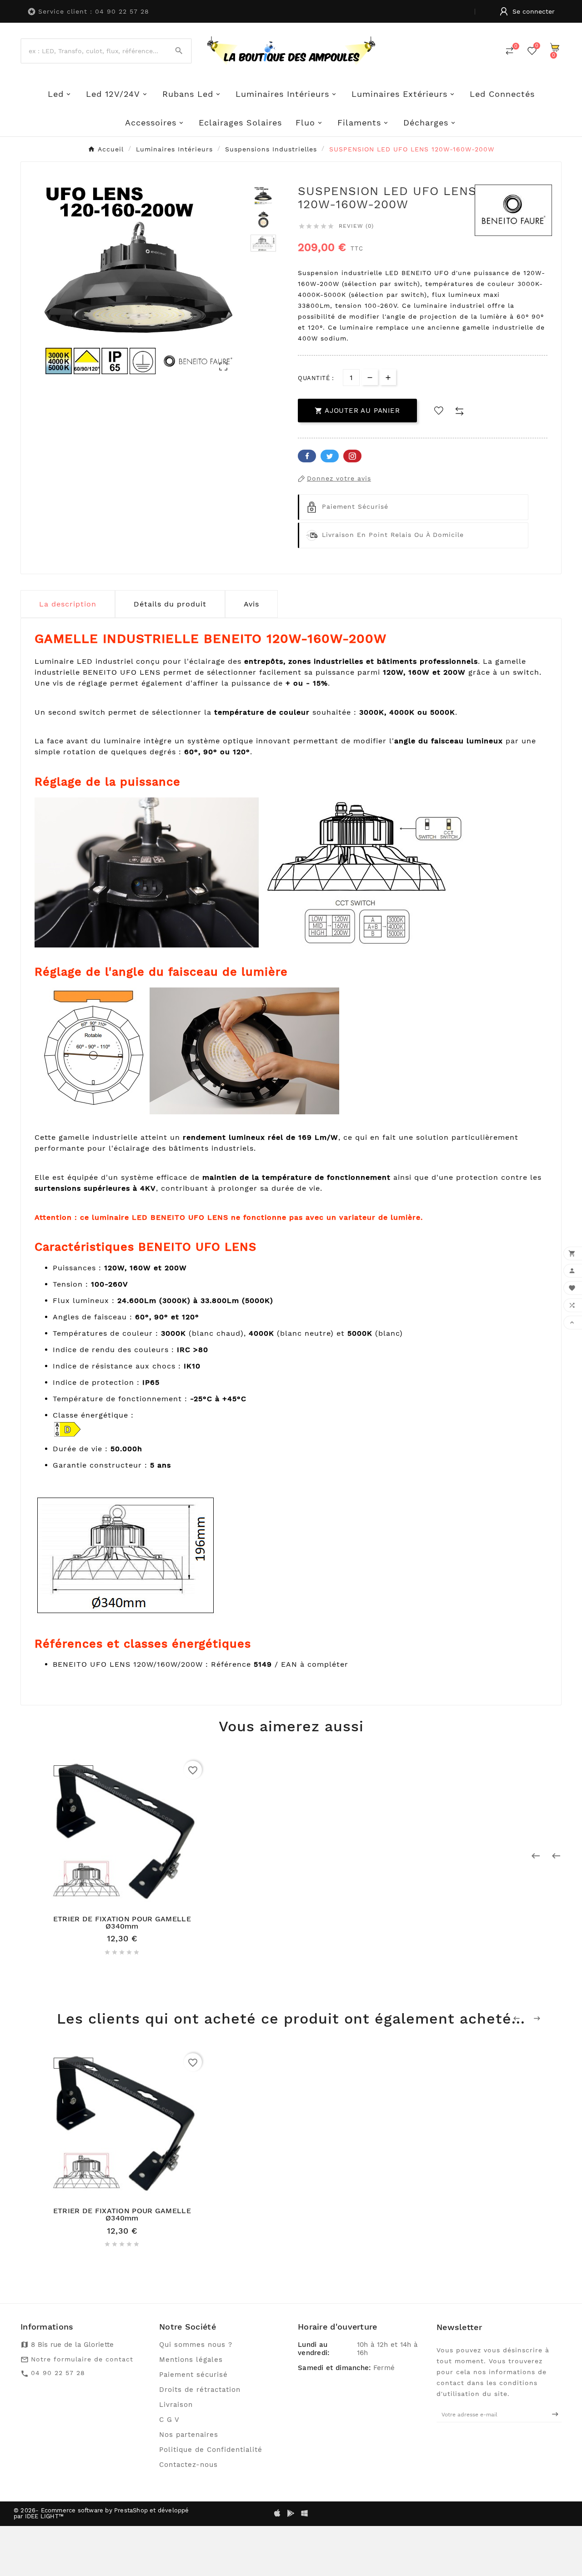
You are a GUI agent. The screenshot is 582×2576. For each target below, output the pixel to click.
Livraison (176, 2405)
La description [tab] (68, 604)
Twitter (330, 456)
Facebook (307, 456)
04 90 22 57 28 (58, 2373)
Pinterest (352, 456)
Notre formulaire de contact (82, 2359)
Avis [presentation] (251, 604)
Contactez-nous (188, 2465)
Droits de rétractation (200, 2390)
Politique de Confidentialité (211, 2450)
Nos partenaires (189, 2435)
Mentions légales (191, 2360)
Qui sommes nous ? (196, 2345)
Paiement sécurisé (193, 2375)
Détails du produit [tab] (170, 604)
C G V (169, 2420)
